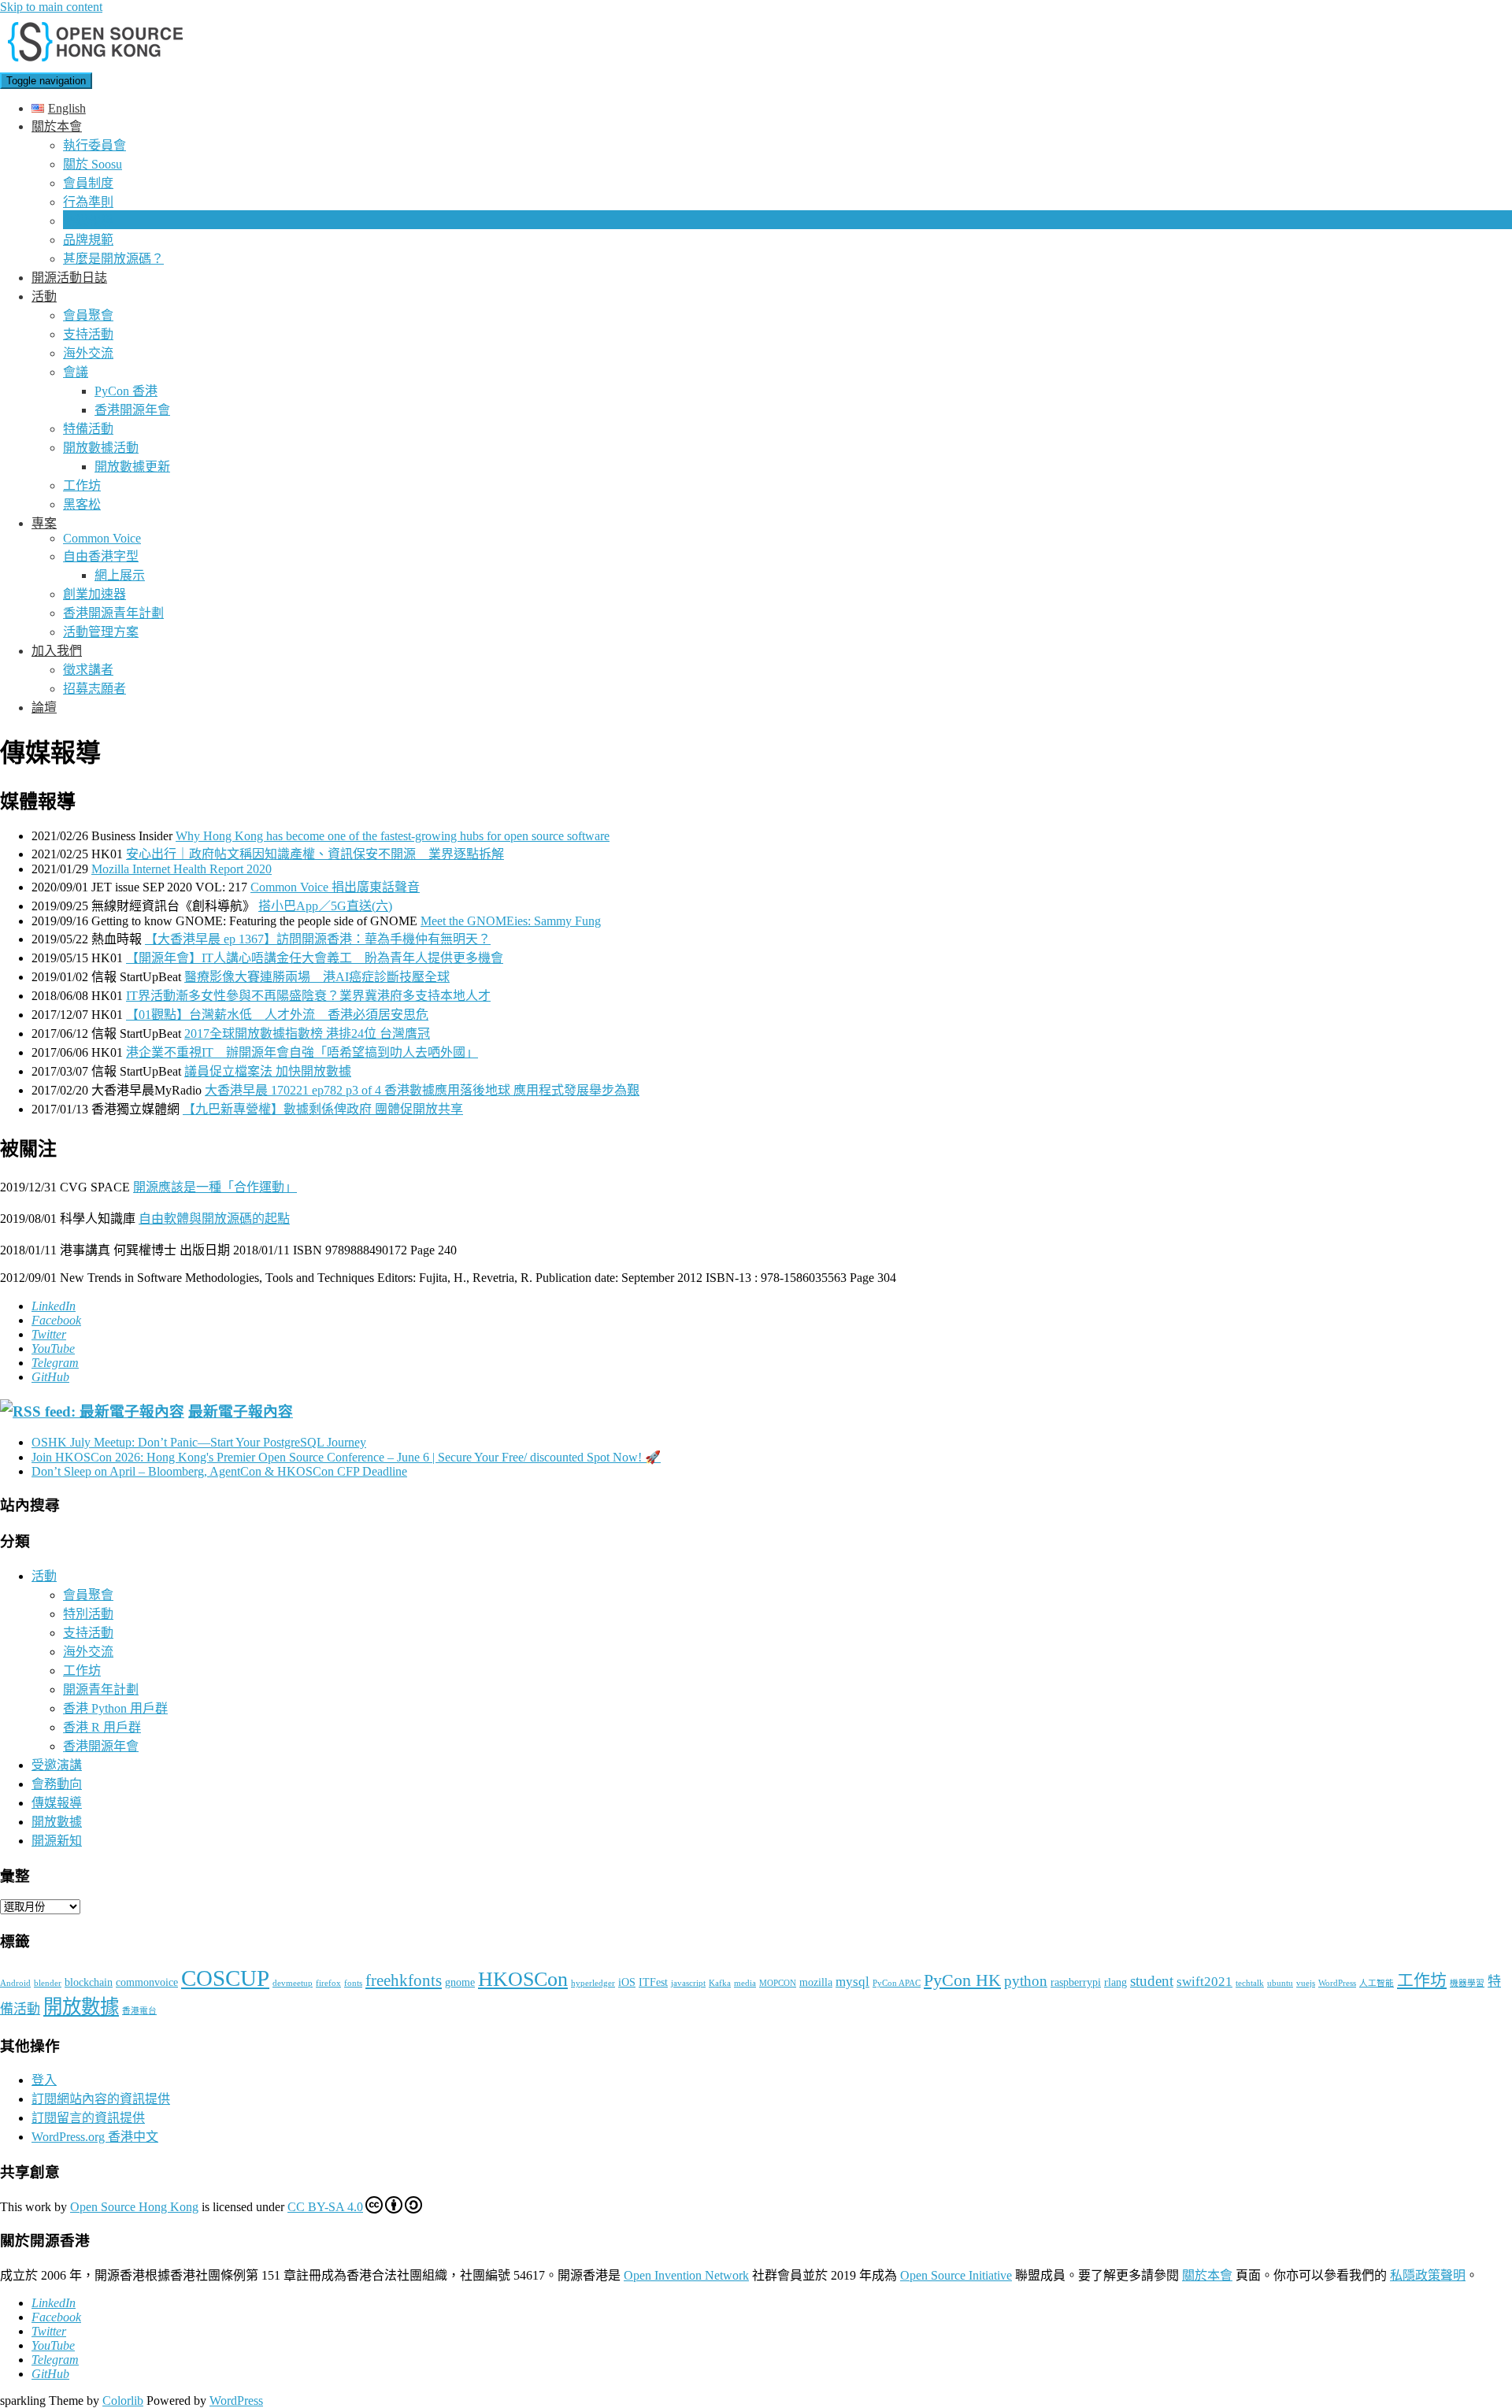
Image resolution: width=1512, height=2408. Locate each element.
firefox (328, 1983)
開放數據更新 (132, 467)
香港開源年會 (132, 410)
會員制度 (88, 183)
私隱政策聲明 (1428, 2275)
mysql (852, 1982)
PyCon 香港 (126, 391)
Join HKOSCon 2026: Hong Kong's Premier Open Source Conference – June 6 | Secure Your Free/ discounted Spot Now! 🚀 (346, 1457)
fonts (353, 1983)
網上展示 (120, 575)
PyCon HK (962, 1980)
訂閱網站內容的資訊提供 (101, 2099)
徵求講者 (88, 670)
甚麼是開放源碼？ (113, 259)
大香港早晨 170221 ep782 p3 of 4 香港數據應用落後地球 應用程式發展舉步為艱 (422, 1090)
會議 (76, 372)
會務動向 (57, 1784)
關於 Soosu (93, 164)
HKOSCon (523, 1979)
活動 (44, 296)
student (1152, 1981)
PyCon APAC (897, 1983)
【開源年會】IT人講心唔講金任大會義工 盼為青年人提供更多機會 (315, 958)
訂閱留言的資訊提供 (88, 2118)
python (1026, 1981)
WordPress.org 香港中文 (95, 2137)
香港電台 (139, 2011)
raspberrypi (1076, 1982)
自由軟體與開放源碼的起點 (214, 1219)
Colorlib (123, 2401)
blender (48, 1983)
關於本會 (57, 126)
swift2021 (1204, 1982)
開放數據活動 (101, 448)
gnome (460, 1982)
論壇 (44, 708)
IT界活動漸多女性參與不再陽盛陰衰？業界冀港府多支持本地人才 (308, 996)
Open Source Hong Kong (134, 2207)
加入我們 (57, 651)
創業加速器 (94, 594)
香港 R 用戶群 (102, 1727)
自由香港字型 (101, 556)
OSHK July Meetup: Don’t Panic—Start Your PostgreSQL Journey (199, 1442)
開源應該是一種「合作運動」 (215, 1187)
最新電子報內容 (241, 1411)
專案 (44, 523)
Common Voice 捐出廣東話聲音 (335, 887)
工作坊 (82, 485)
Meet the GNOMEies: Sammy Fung (511, 921)
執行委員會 (94, 145)
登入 (44, 2080)
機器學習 (1467, 1983)
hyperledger (593, 1983)
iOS (627, 1982)
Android (15, 1983)
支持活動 (88, 334)
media (745, 1983)
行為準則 (88, 202)
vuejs (1306, 1983)
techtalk (1250, 1983)
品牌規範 (88, 240)
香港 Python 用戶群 (115, 1708)
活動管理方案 (101, 632)
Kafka (720, 1983)
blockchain (89, 1982)
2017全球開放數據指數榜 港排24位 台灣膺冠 (307, 1034)
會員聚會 (88, 315)
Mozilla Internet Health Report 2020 (182, 869)
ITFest (653, 1982)
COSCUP (225, 1978)
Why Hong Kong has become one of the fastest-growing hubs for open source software (393, 836)
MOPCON (778, 1983)
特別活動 (88, 1614)
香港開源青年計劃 (113, 613)
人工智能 (1377, 1983)
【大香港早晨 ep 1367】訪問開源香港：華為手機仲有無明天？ (318, 939)
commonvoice (147, 1982)
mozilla (816, 1982)
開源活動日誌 (69, 278)
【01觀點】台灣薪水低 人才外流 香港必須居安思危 (277, 1015)
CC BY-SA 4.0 (325, 2207)
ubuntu (1280, 1983)
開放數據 (57, 1822)
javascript (688, 1983)
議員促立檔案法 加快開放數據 (268, 1071)
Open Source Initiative (956, 2275)
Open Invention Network (686, 2275)
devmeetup (293, 1983)
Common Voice (102, 538)
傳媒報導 (88, 221)
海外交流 (88, 353)
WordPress (1337, 1983)
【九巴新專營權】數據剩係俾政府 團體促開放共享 (323, 1109)
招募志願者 (94, 689)
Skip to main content (51, 7)
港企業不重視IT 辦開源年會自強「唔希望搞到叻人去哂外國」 (302, 1052)
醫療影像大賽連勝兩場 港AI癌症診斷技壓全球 (317, 977)
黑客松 (82, 504)
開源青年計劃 (101, 1689)
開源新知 (57, 1841)
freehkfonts (404, 1980)
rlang (1115, 1982)
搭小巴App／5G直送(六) (325, 906)
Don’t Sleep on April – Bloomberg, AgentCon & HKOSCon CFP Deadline (219, 1471)
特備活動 (88, 429)
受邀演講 (57, 1765)
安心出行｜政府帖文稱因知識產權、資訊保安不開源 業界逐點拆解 (315, 854)
